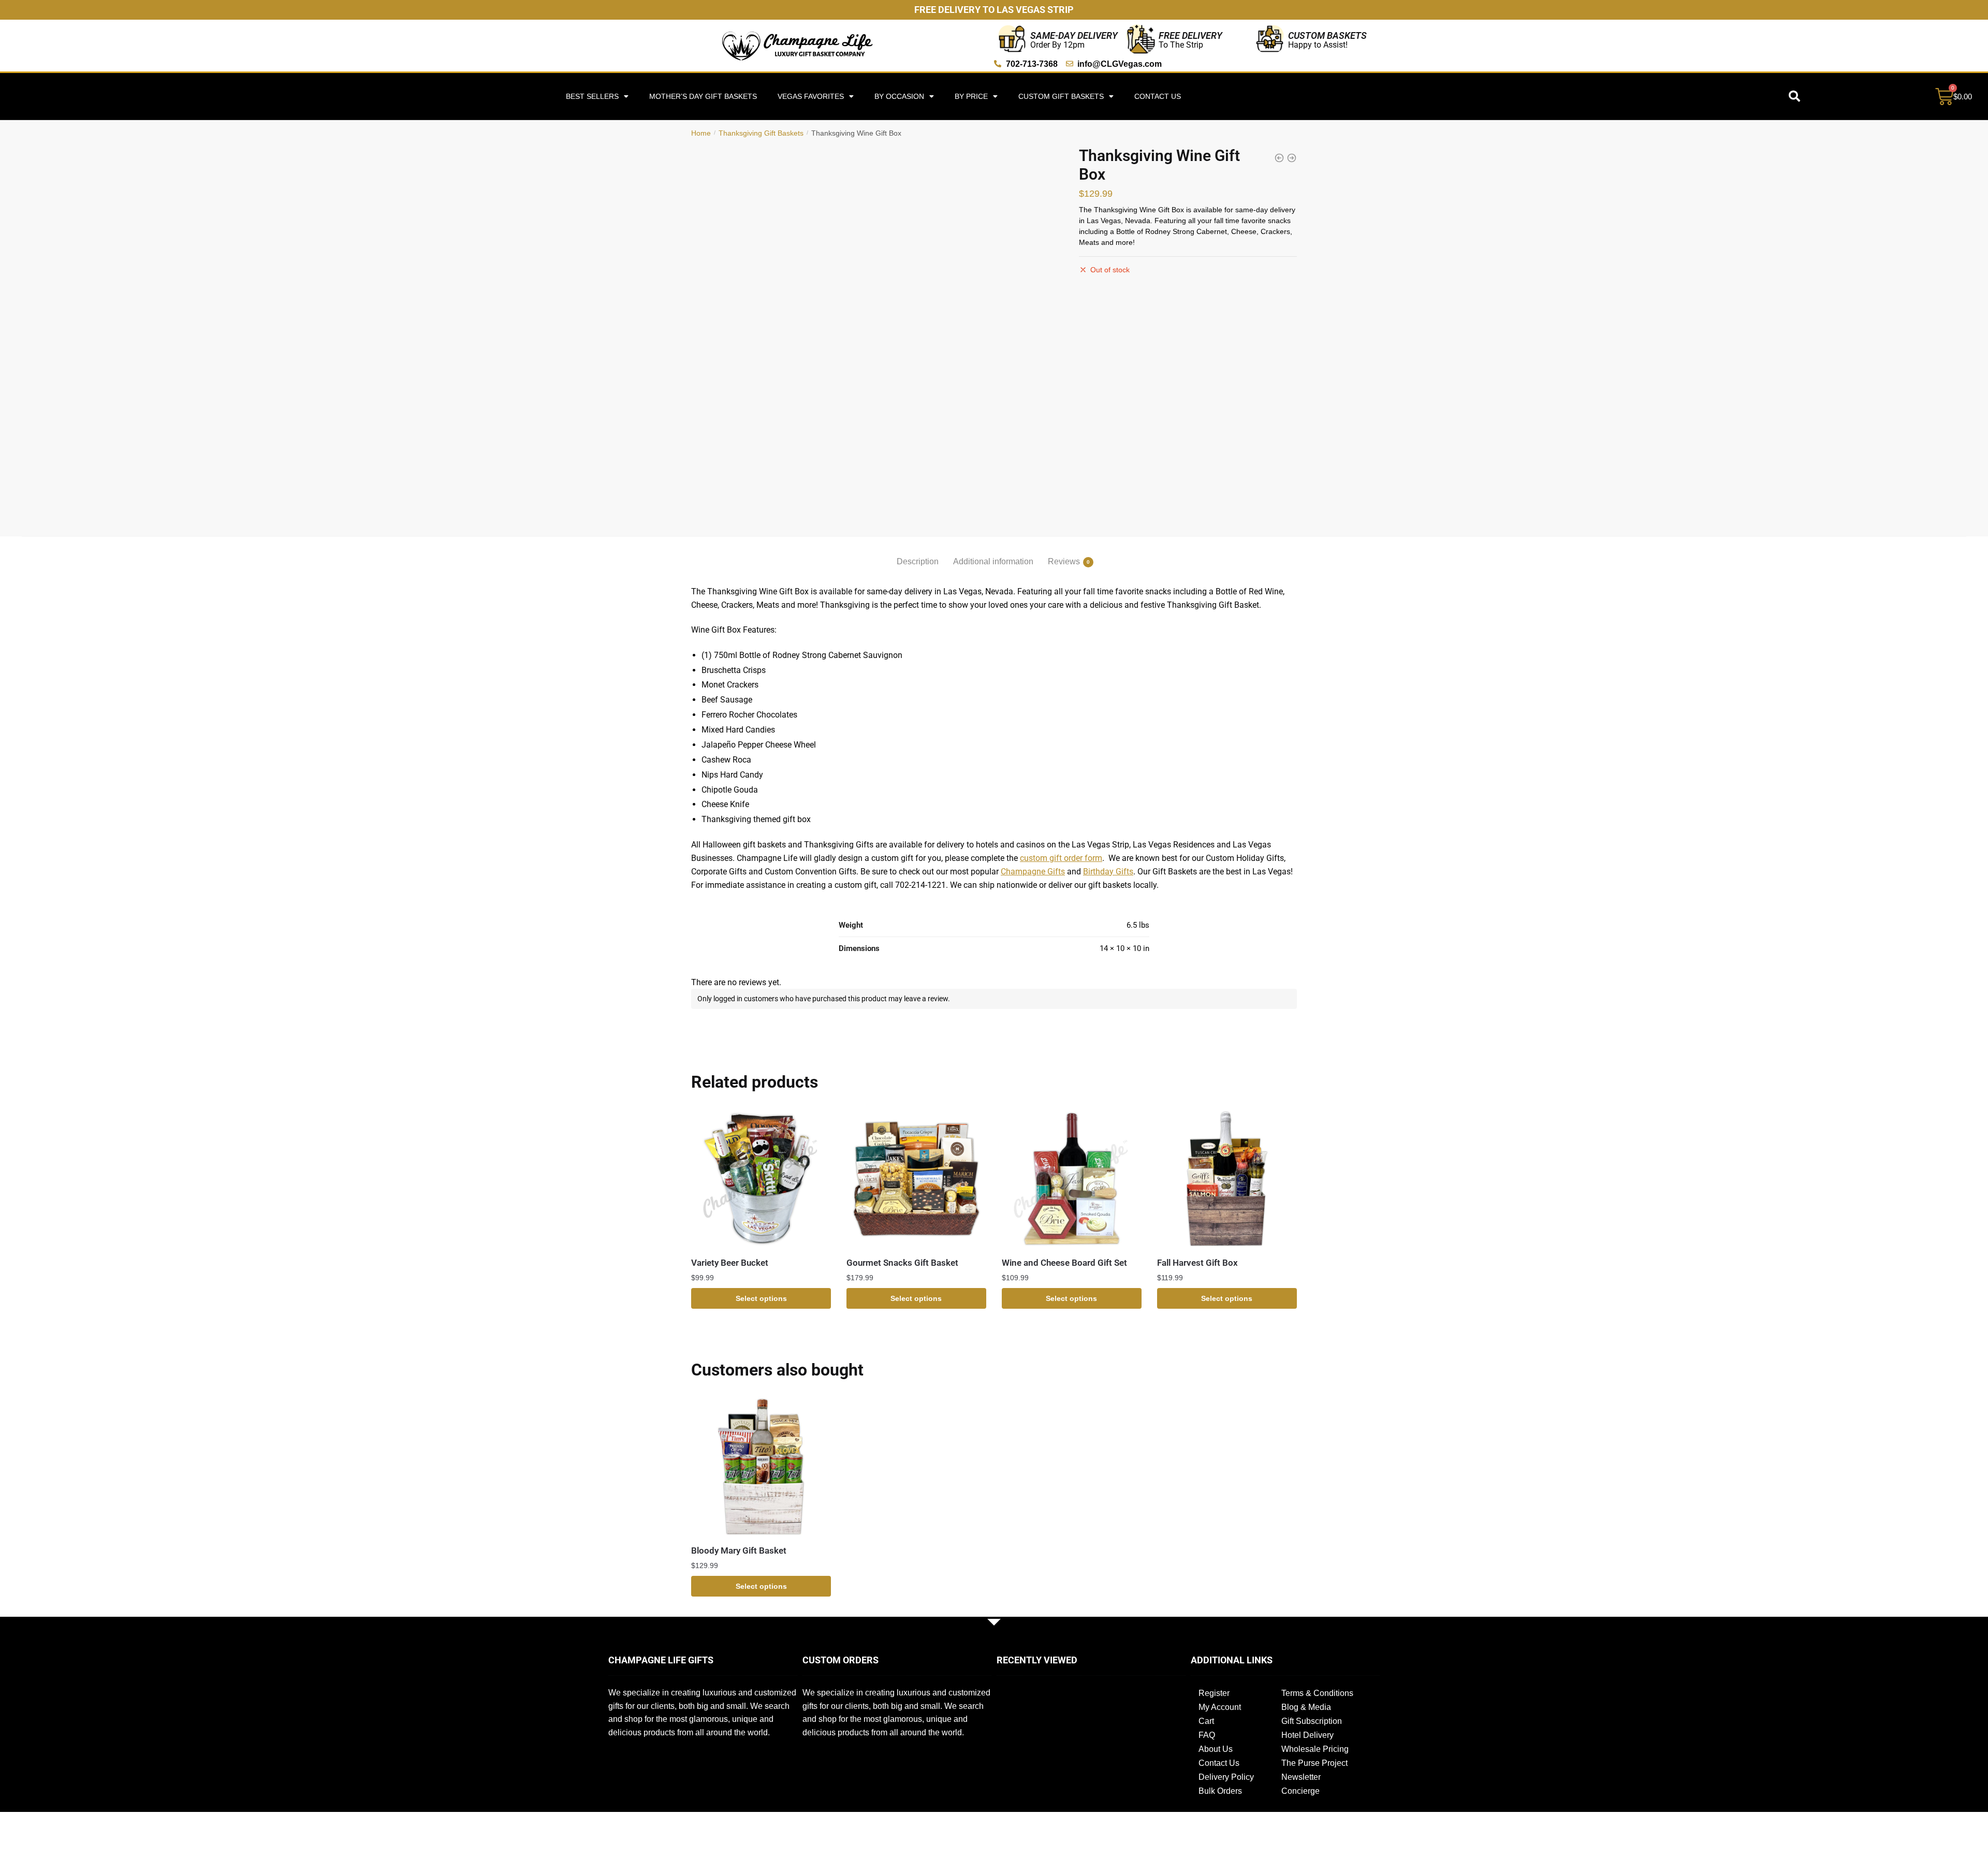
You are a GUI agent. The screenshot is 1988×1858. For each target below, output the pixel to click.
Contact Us (1158, 96)
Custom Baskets (1327, 35)
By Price (971, 96)
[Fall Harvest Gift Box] (1227, 1179)
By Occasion (899, 96)
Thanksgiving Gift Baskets (761, 133)
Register (1214, 1693)
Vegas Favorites (811, 96)
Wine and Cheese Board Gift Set (1064, 1263)
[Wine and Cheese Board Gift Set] (1072, 1179)
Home (701, 133)
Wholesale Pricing (1315, 1749)
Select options (761, 1298)
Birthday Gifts (1108, 872)
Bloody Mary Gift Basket (739, 1550)
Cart (1206, 1721)
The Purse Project (1314, 1763)
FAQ (1207, 1735)
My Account (1220, 1707)
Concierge (1300, 1791)
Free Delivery (1190, 35)
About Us (1216, 1749)
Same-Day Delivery (1074, 35)
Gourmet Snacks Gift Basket (902, 1263)
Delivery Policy (1226, 1777)
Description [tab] (918, 561)
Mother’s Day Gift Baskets (703, 96)
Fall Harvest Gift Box (1197, 1263)
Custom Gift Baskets (1061, 96)
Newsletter (1301, 1777)
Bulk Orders (1220, 1791)
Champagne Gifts (1033, 872)
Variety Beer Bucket (730, 1263)
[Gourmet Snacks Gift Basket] (916, 1179)
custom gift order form (1061, 858)
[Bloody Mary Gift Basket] (761, 1467)
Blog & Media (1306, 1707)
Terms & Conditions (1317, 1693)
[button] (1794, 96)
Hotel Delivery (1307, 1735)
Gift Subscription (1312, 1721)
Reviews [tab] (1064, 561)
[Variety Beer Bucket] (761, 1179)
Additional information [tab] (993, 561)
